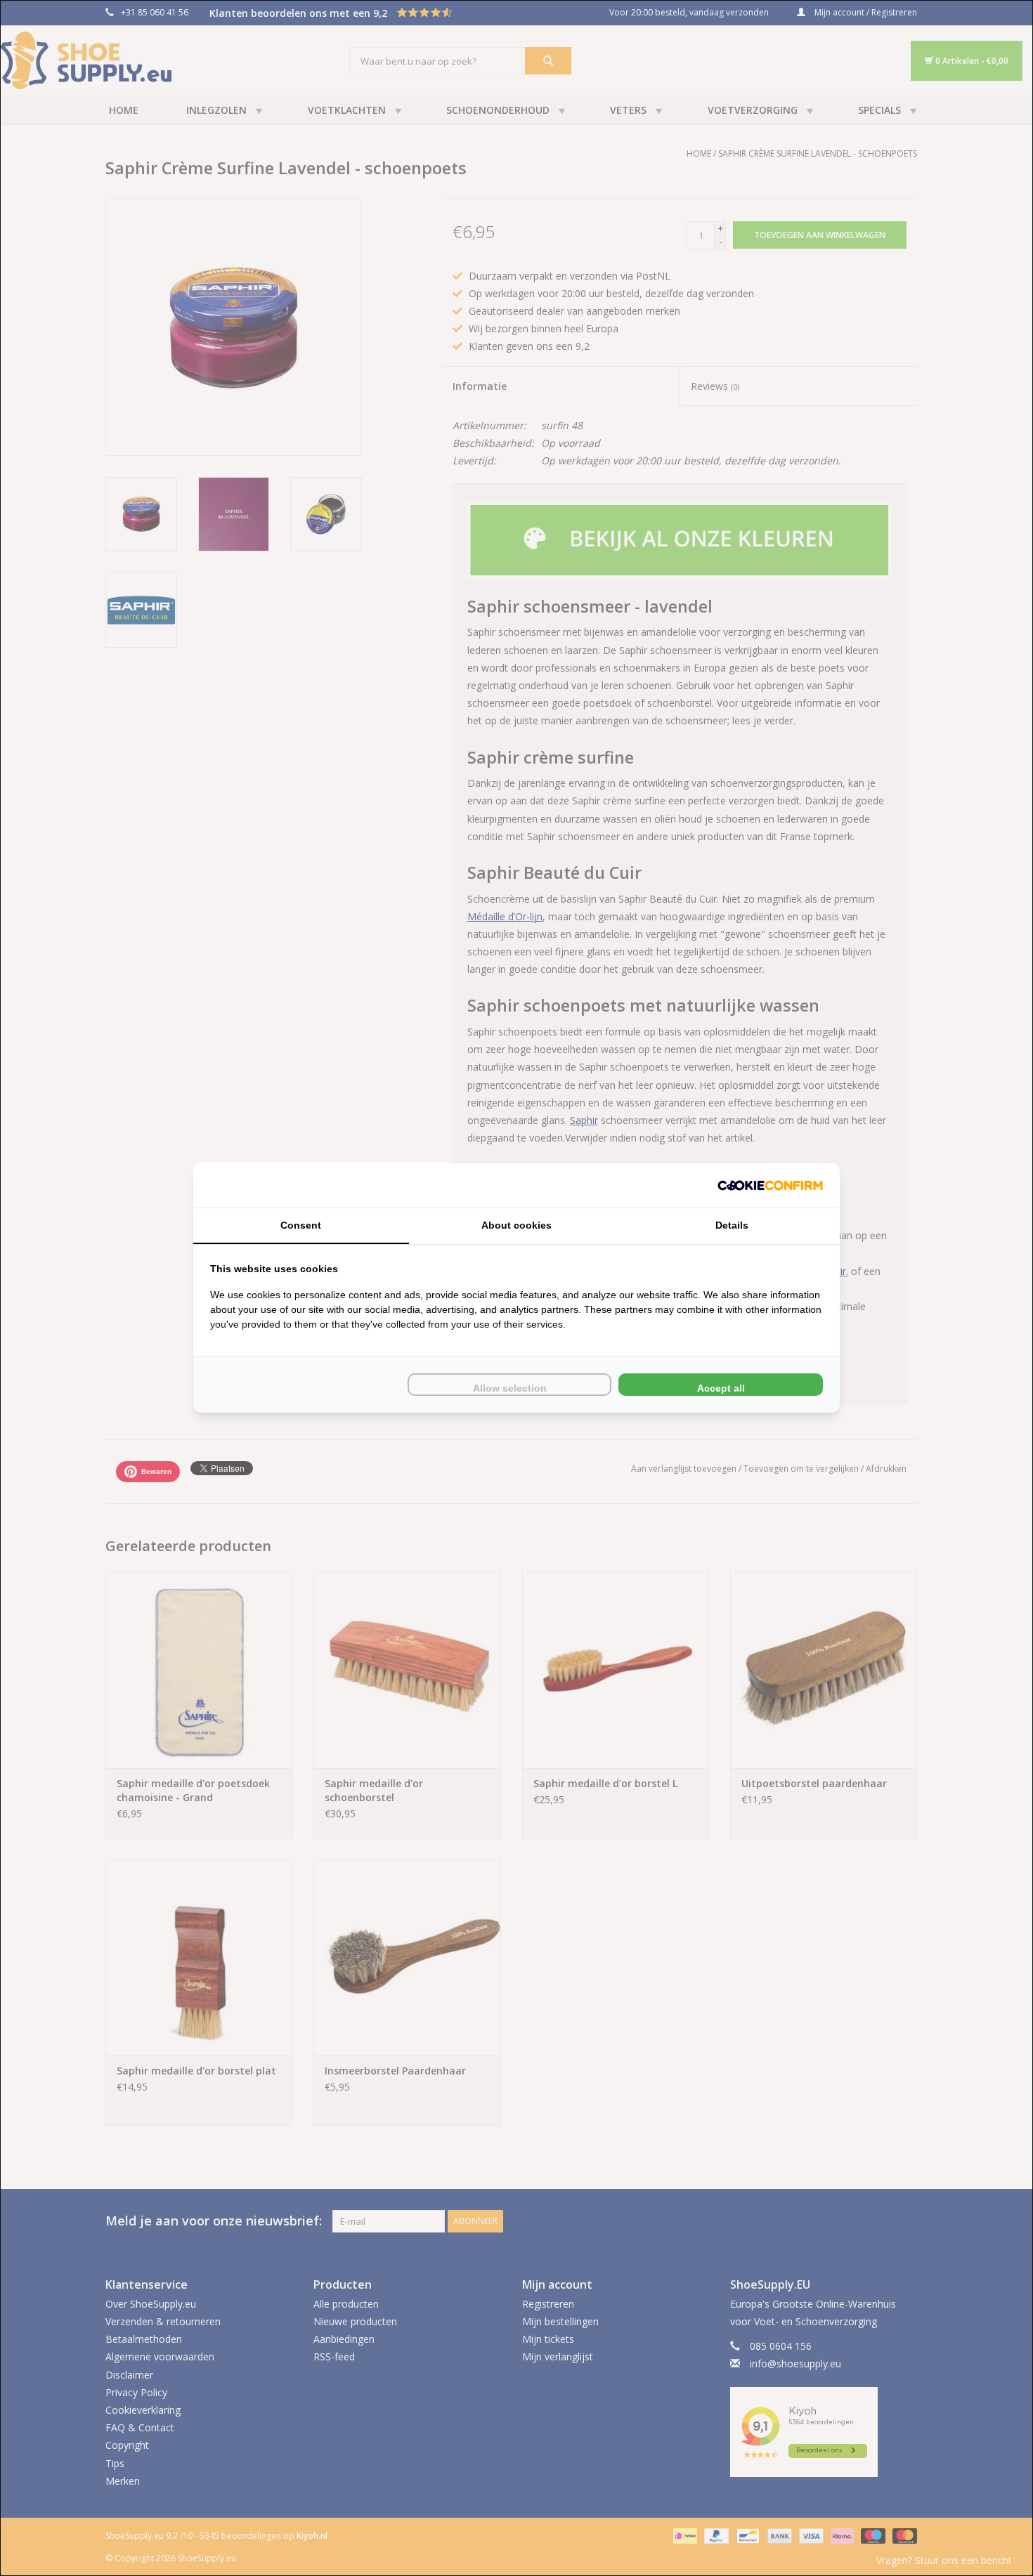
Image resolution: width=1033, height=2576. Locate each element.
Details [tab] (732, 1225)
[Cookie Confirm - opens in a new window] (770, 1185)
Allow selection (510, 1388)
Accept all (721, 1388)
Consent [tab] (301, 1225)
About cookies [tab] (516, 1225)
